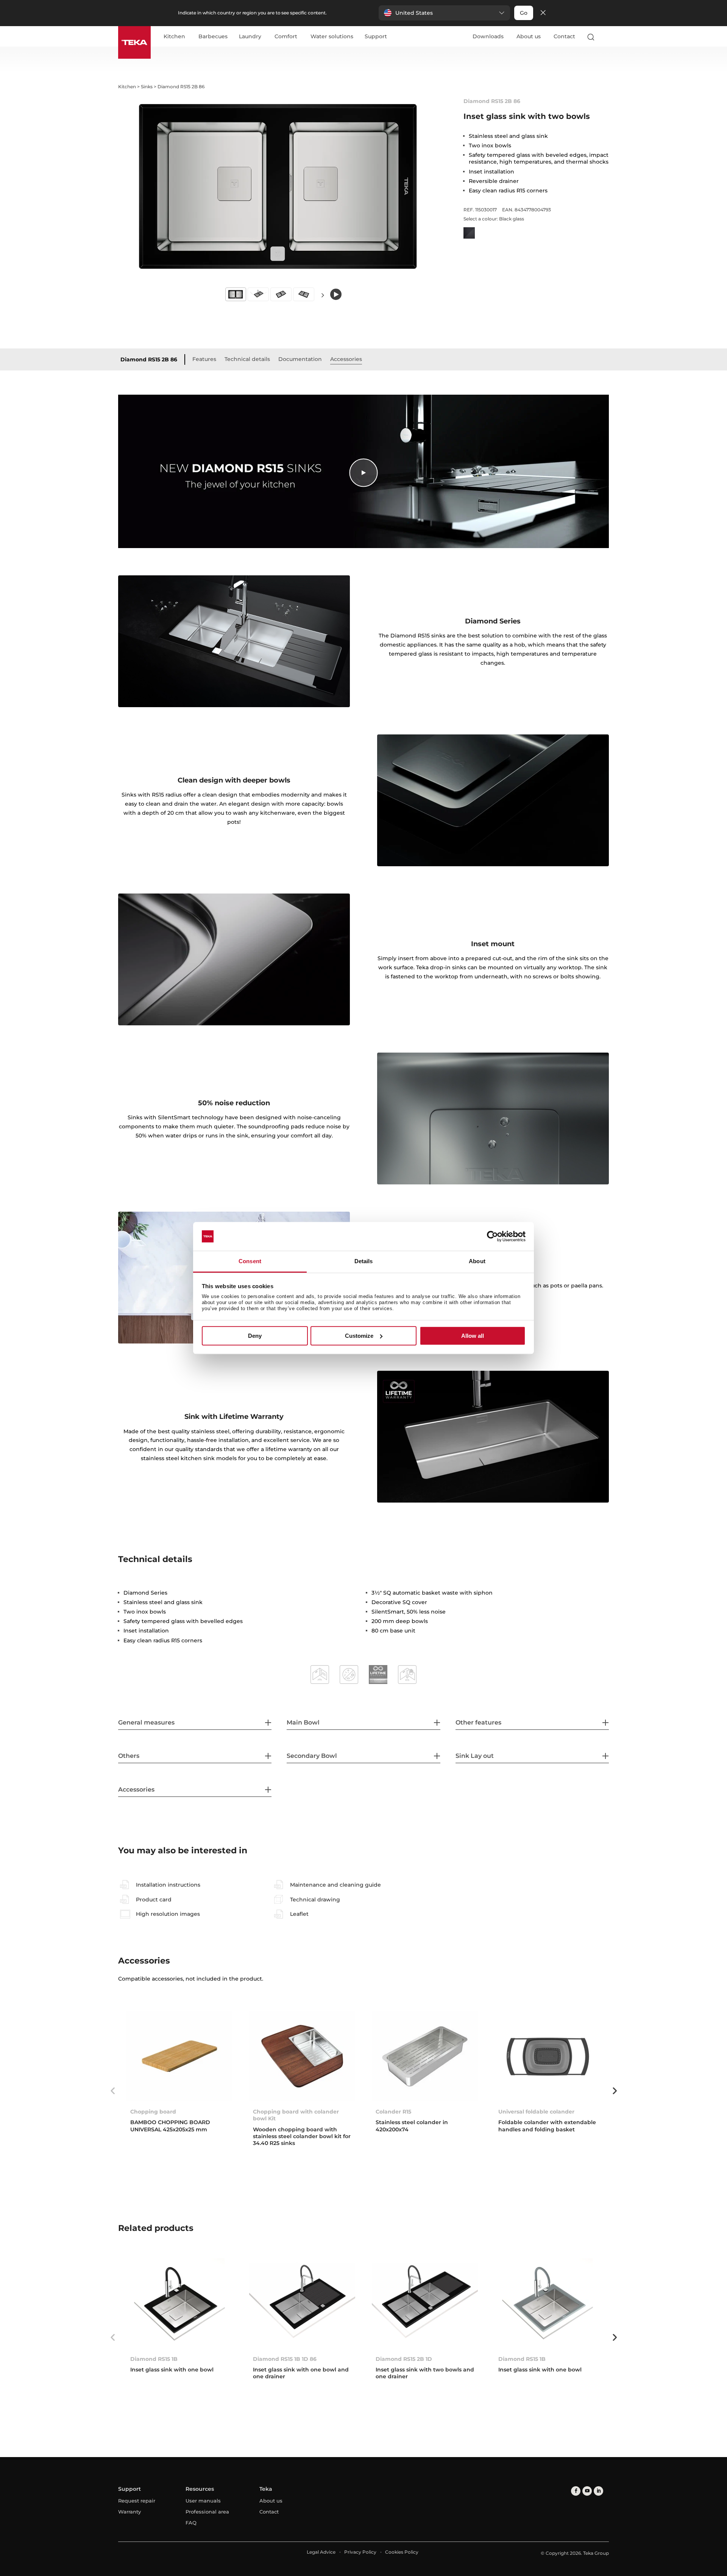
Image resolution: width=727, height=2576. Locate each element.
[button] (444, 13)
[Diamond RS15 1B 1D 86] (302, 2303)
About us (529, 36)
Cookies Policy (402, 2552)
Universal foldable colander (536, 2112)
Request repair (137, 2501)
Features (204, 359)
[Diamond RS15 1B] (179, 2303)
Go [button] (524, 13)
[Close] (543, 13)
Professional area (207, 2512)
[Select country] (605, 37)
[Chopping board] (179, 2056)
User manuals (203, 2501)
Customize (359, 1336)
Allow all (473, 1336)
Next (323, 295)
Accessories (346, 359)
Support (376, 37)
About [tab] (477, 1261)
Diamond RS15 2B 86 (149, 359)
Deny (255, 1336)
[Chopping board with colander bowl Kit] (302, 2056)
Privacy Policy (360, 2552)
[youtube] (587, 2491)
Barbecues (213, 37)
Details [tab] (364, 1261)
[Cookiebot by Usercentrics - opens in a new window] (492, 1236)
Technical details (247, 359)
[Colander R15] (425, 2056)
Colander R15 (393, 2112)
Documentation (300, 359)
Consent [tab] (250, 1261)
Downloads (488, 36)
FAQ (191, 2523)
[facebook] (576, 2491)
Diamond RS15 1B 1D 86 (285, 2359)
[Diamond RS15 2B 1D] (425, 2303)
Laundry (250, 37)
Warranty (129, 2512)
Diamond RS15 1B (154, 2359)
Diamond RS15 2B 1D (404, 2359)
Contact (564, 36)
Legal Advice (321, 2552)
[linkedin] (598, 2491)
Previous (112, 2091)
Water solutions (332, 37)
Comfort (286, 37)
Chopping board (153, 2112)
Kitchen (174, 37)
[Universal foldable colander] (548, 2056)
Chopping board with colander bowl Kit (296, 2115)
